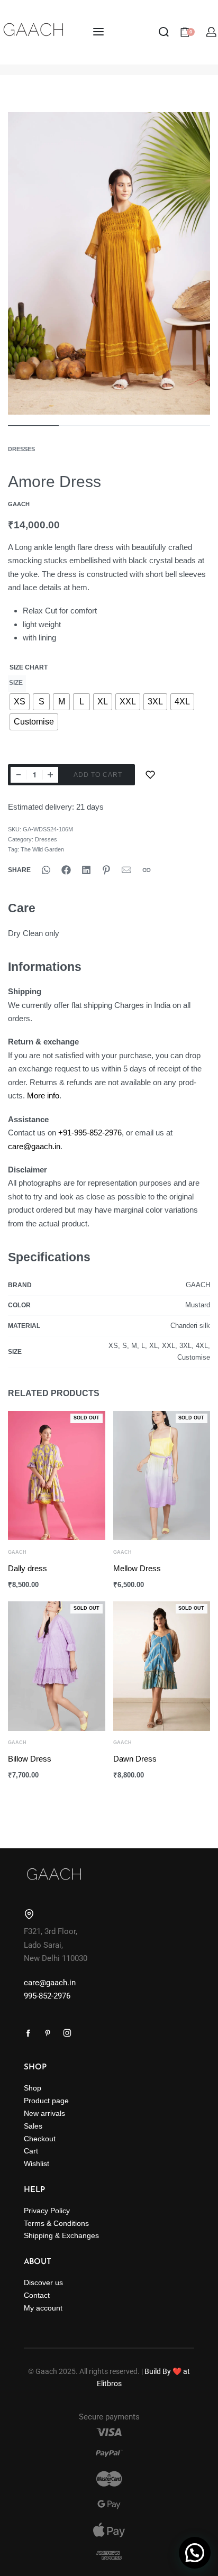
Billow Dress (30, 1759)
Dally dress (28, 1568)
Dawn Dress (135, 1759)
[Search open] (164, 32)
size (16, 683)
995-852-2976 (47, 1996)
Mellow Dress (137, 1568)
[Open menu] (98, 32)
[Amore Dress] (46, 870)
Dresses (21, 449)
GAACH (17, 1552)
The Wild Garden (42, 849)
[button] (195, 2553)
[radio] (20, 702)
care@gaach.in (34, 1146)
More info (43, 1096)
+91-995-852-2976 (90, 1133)
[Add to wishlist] (150, 775)
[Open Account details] (212, 32)
